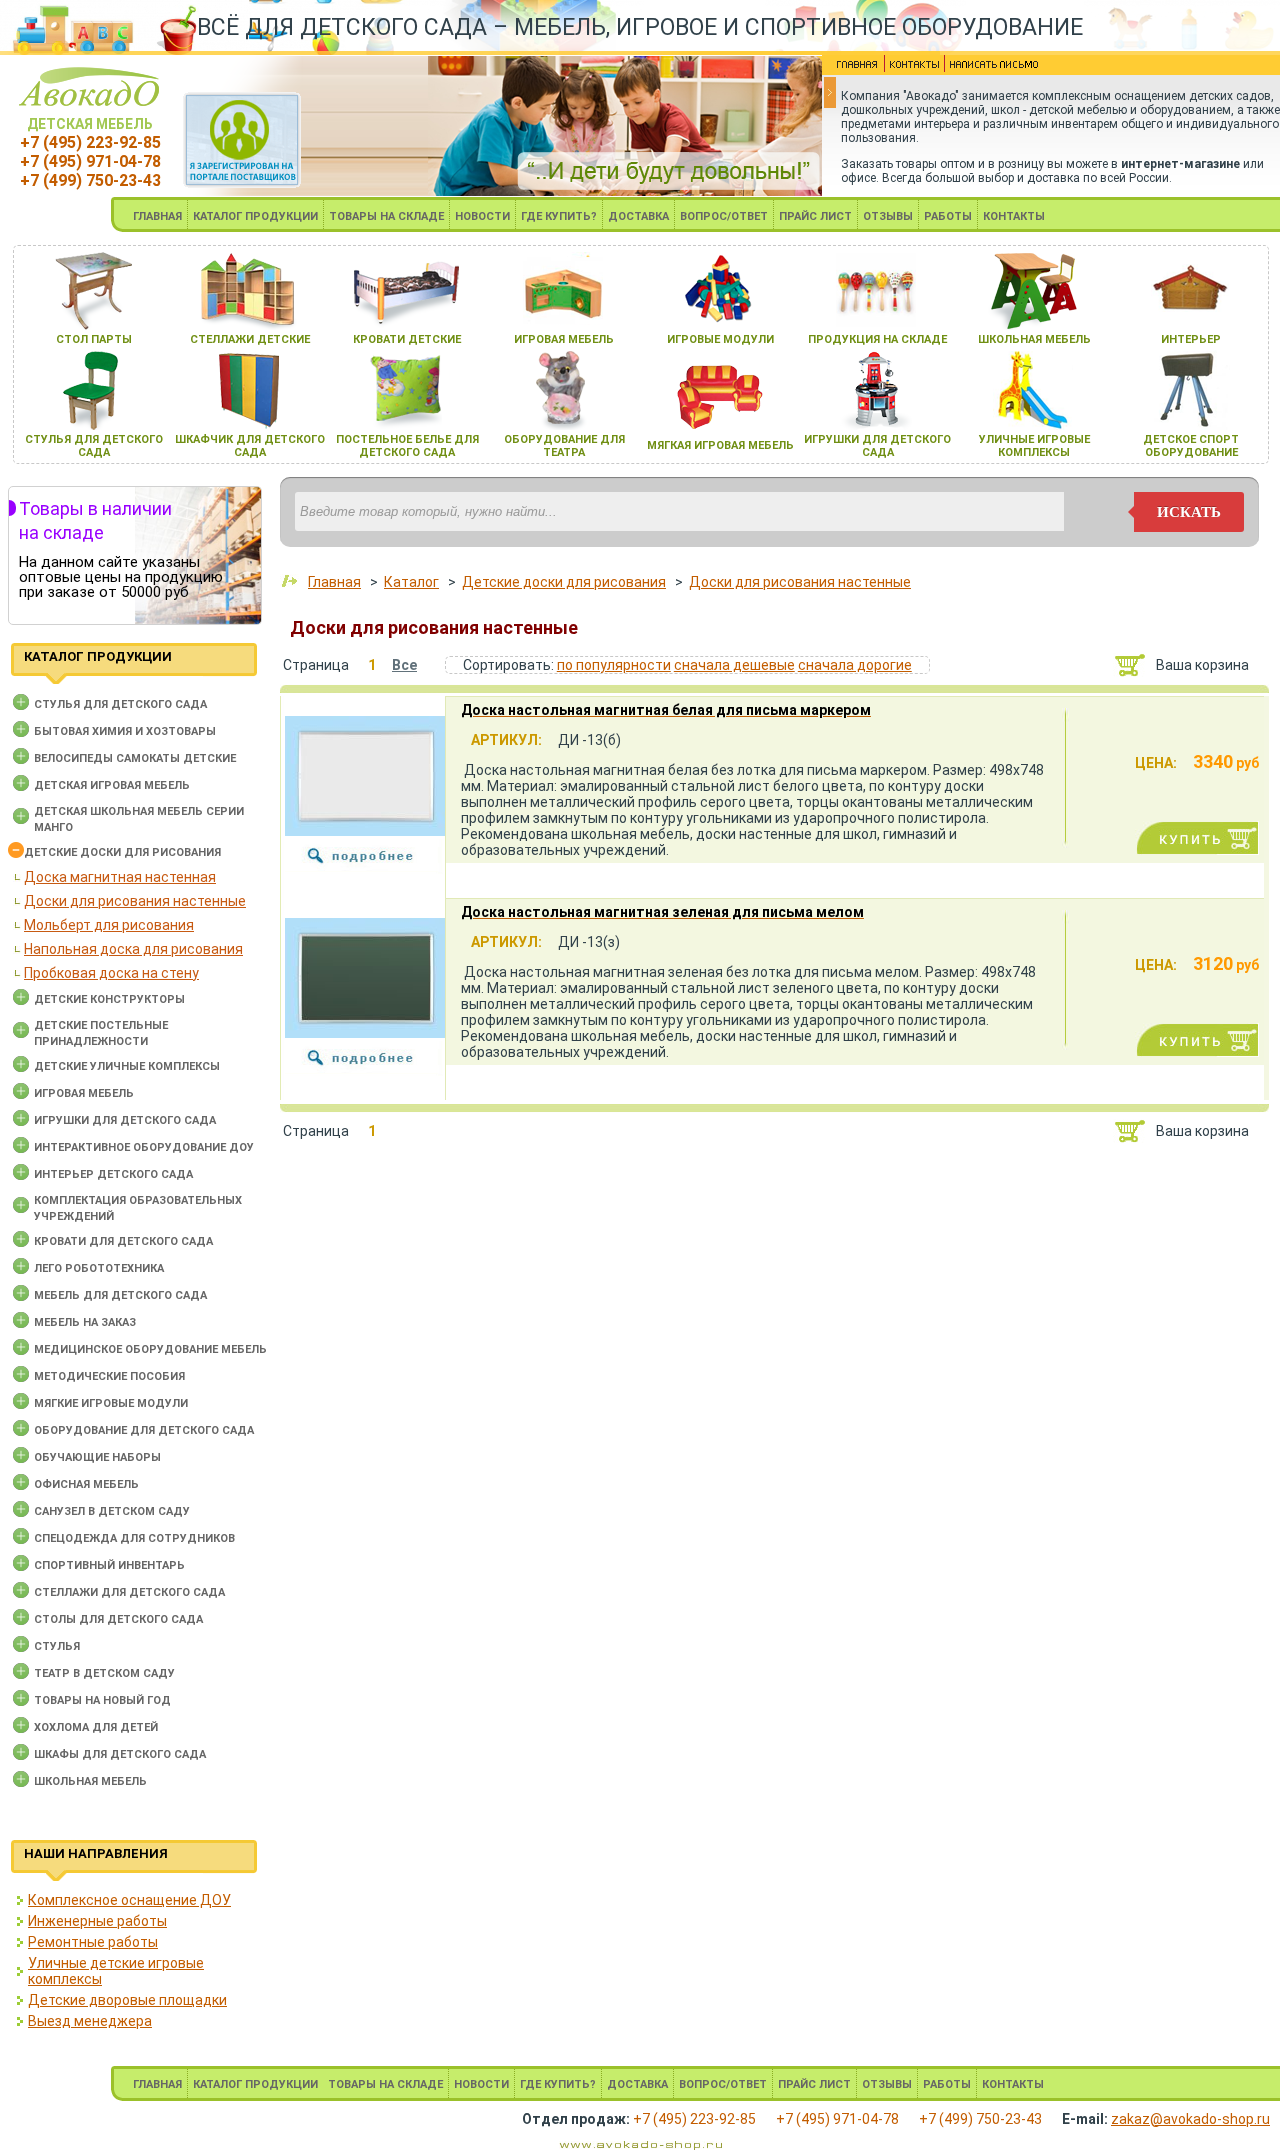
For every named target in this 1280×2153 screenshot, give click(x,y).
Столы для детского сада (118, 1619)
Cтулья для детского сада (120, 704)
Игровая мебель (84, 1093)
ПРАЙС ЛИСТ (815, 216)
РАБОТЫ (948, 216)
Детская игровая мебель (112, 785)
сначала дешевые (734, 665)
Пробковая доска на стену (111, 973)
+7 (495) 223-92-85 (90, 142)
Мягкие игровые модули (111, 1403)
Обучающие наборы (97, 1457)
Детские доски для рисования (122, 852)
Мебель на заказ (85, 1322)
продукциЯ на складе (877, 339)
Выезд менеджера (90, 2021)
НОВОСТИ (482, 216)
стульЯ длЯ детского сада (94, 446)
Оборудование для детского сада (144, 1430)
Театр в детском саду (104, 1673)
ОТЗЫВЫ (888, 216)
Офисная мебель (86, 1484)
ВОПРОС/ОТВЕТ (724, 216)
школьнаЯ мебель (1034, 339)
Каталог (411, 582)
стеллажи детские (250, 339)
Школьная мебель (90, 1781)
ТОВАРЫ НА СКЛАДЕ (386, 216)
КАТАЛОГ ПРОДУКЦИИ (255, 216)
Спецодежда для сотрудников (134, 1538)
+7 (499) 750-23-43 (90, 180)
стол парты (94, 339)
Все (404, 665)
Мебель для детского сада (120, 1295)
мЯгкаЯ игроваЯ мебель (720, 445)
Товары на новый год (102, 1700)
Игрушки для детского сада (125, 1120)
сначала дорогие (855, 665)
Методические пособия (109, 1376)
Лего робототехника (99, 1268)
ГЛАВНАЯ (157, 216)
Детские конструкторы (109, 999)
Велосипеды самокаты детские (135, 758)
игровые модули (720, 339)
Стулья (57, 1646)
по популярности (614, 665)
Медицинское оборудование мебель (150, 1349)
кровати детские (407, 339)
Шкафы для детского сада (120, 1754)
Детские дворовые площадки (127, 2000)
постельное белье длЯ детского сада (407, 446)
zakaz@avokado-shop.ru (1190, 2119)
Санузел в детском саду (112, 1511)
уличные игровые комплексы (1034, 446)
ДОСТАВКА (638, 216)
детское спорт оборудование (1191, 446)
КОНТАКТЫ (1014, 216)
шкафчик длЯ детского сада (250, 446)
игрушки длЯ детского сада (877, 446)
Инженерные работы (97, 1921)
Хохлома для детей (96, 1727)
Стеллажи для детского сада (129, 1592)
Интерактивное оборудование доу (144, 1147)
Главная (334, 582)
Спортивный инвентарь (109, 1565)
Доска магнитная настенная (120, 877)
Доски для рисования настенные (135, 901)
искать (1189, 512)
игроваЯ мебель (564, 339)
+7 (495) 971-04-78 (90, 161)
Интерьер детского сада (113, 1174)
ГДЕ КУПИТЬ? (559, 216)
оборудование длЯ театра (564, 446)
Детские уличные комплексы (127, 1066)
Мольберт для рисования (109, 925)
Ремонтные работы (93, 1942)
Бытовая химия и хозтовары (125, 731)
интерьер (1191, 339)
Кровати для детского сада (123, 1241)
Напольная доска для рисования (133, 949)
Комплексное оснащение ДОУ (129, 1900)
